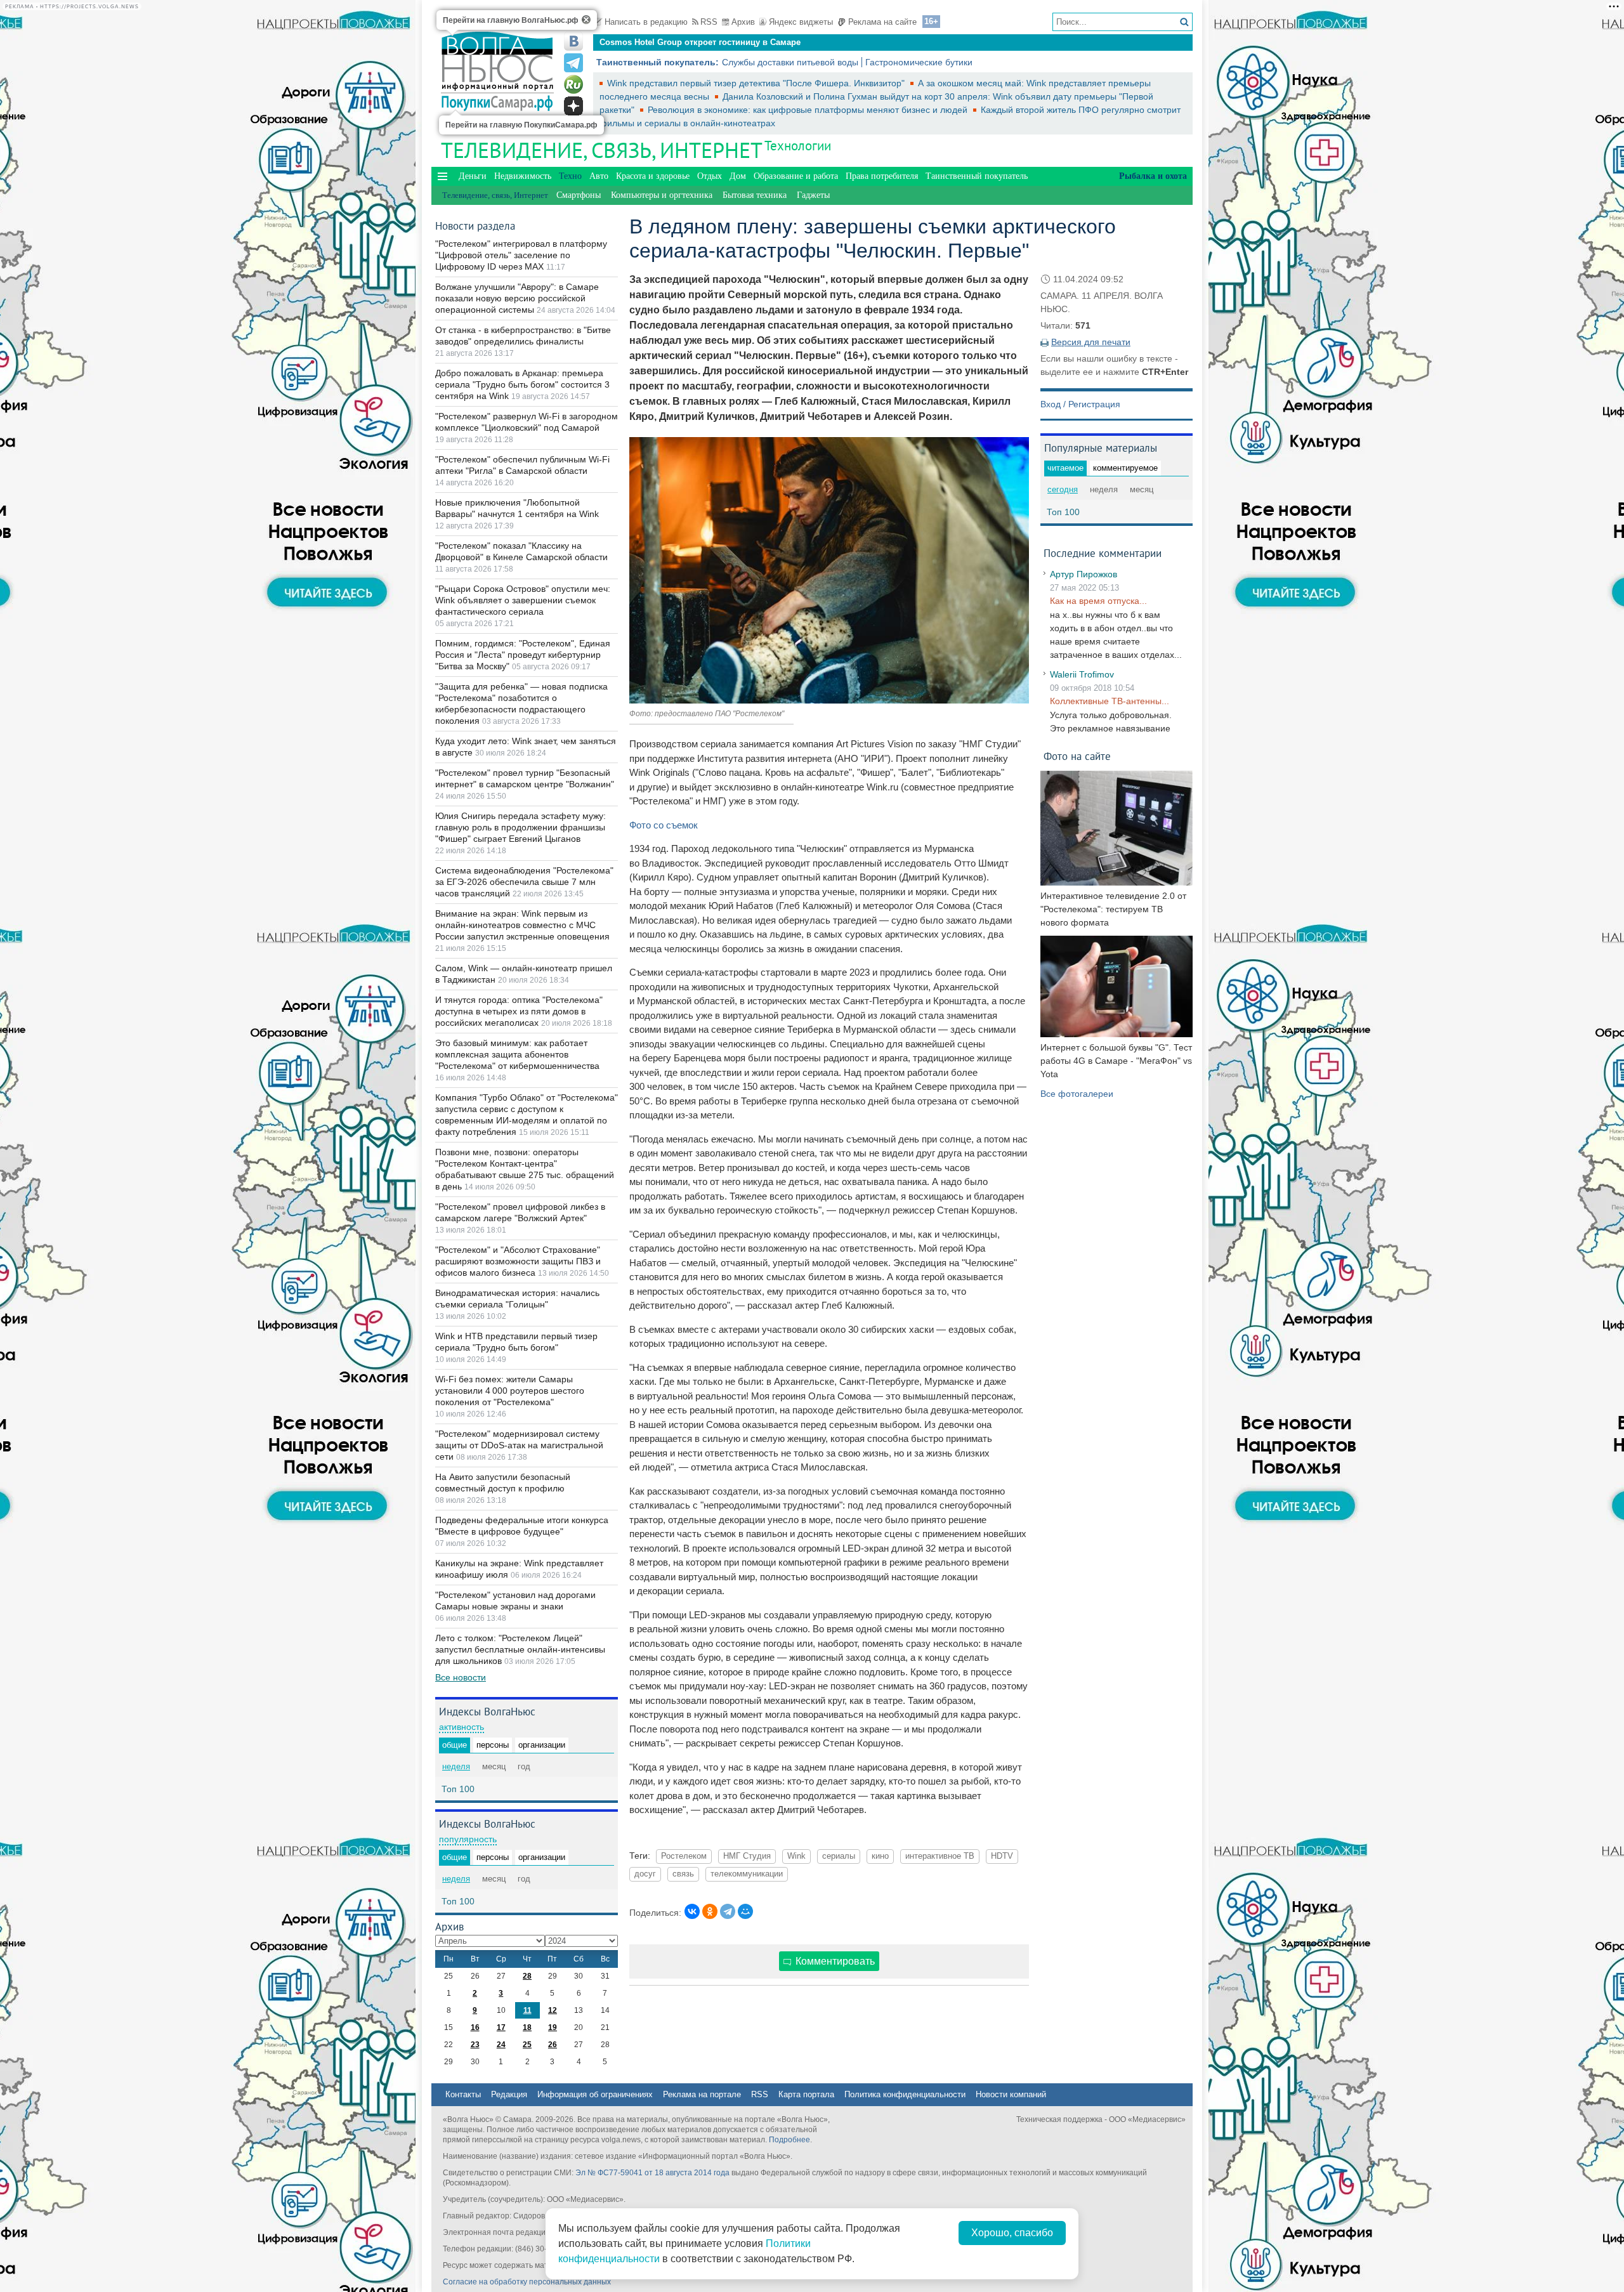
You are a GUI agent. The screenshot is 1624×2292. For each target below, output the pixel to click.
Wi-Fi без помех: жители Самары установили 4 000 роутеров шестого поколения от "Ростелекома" (510, 1391)
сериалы (839, 1856)
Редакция (509, 2094)
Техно (570, 176)
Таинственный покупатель (977, 176)
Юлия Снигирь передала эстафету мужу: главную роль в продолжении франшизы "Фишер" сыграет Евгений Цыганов (521, 827)
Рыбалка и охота (1153, 176)
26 (553, 2045)
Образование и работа (796, 176)
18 (527, 2027)
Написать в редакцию (646, 22)
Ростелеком (684, 1856)
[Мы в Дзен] (573, 106)
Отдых (710, 176)
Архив (743, 22)
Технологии (798, 146)
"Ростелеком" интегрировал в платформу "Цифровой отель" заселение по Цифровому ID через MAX (521, 255)
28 (527, 1976)
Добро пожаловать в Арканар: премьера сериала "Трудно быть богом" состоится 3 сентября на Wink (522, 384)
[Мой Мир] (745, 1911)
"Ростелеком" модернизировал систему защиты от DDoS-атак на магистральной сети (519, 1445)
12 (553, 2010)
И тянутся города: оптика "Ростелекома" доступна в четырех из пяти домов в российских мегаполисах (519, 1011)
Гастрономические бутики (919, 62)
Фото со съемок (664, 825)
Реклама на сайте (882, 22)
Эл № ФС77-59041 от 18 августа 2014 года (652, 2173)
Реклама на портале (702, 2094)
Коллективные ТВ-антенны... (1110, 701)
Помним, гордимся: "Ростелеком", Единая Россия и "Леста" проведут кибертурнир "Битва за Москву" (523, 655)
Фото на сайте (1077, 756)
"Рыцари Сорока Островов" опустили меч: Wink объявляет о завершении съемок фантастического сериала (523, 600)
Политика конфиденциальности (905, 2094)
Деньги (473, 176)
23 (475, 2045)
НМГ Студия (747, 1856)
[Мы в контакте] (573, 41)
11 (527, 2010)
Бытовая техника (755, 195)
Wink (796, 1856)
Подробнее (789, 2140)
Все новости (461, 1677)
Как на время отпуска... (1098, 601)
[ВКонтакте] (692, 1911)
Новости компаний (1011, 2094)
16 (475, 2027)
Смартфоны (579, 195)
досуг (645, 1874)
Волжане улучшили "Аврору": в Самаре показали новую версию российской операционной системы (517, 298)
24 (501, 2045)
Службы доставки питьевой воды (790, 62)
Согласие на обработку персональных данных (527, 2282)
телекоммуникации (747, 1874)
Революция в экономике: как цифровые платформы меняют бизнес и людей (809, 110)
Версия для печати (1091, 342)
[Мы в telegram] (573, 63)
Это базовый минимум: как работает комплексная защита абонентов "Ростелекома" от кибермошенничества (517, 1054)
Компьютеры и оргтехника (662, 195)
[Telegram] (728, 1911)
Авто (599, 176)
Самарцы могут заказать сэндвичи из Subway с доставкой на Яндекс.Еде (750, 42)
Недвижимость (523, 176)
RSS (709, 22)
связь (683, 1874)
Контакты (463, 2094)
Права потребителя (882, 176)
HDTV (1002, 1856)
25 (527, 2045)
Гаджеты (813, 195)
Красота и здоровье (653, 176)
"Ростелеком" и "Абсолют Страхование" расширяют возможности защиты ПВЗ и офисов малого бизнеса (518, 1261)
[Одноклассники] (710, 1911)
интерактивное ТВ (940, 1856)
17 (501, 2027)
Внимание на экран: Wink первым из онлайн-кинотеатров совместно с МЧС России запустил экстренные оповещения (522, 925)
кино (880, 1856)
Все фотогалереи (1077, 1094)
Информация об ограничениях (595, 2094)
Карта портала (806, 2094)
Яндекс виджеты (801, 22)
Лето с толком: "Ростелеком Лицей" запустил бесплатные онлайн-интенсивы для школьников (520, 1649)
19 (553, 2027)
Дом (738, 176)
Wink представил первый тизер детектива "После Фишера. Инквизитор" (757, 83)
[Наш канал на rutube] (573, 84)
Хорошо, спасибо (1012, 2233)
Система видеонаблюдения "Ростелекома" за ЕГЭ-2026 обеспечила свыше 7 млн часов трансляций (524, 882)
